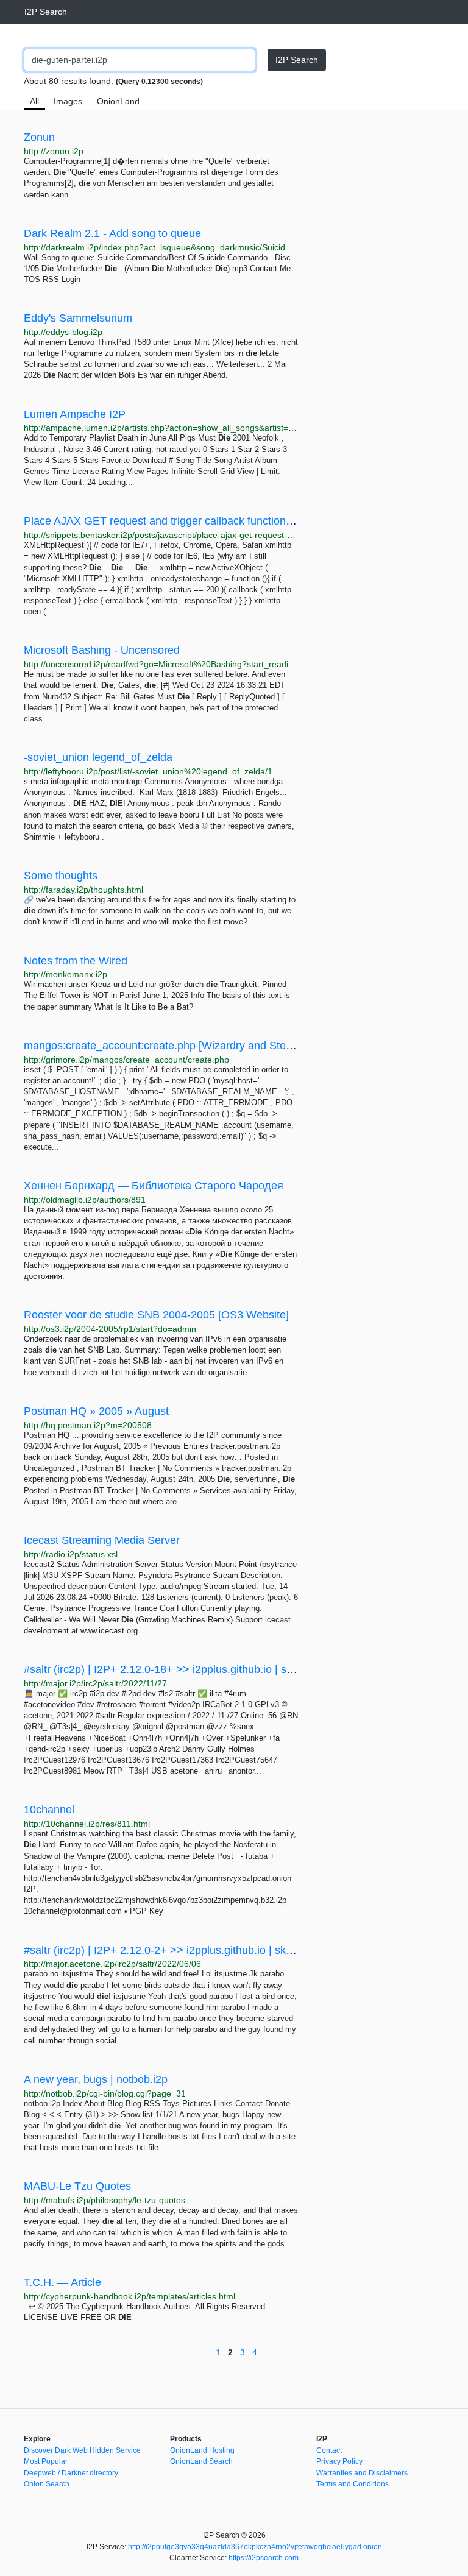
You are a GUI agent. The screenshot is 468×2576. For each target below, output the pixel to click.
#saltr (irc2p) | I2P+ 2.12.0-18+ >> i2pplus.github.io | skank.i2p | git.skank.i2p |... (218, 1669)
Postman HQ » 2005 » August (96, 1411)
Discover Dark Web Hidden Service (82, 2450)
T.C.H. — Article (62, 2282)
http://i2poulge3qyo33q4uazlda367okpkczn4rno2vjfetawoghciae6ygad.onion (255, 2547)
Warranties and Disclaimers (362, 2473)
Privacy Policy (339, 2461)
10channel (49, 1810)
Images (68, 101)
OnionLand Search (201, 2461)
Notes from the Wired (76, 961)
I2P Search (46, 12)
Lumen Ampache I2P (75, 414)
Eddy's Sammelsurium (78, 318)
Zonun (39, 137)
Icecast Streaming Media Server (102, 1540)
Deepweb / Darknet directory (71, 2473)
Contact (329, 2450)
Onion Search (47, 2484)
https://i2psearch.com (264, 2558)
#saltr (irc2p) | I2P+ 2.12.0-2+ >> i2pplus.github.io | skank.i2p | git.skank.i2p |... (215, 1950)
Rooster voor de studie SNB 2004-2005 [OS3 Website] (156, 1315)
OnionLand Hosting (202, 2450)
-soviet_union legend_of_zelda (98, 757)
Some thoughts (61, 876)
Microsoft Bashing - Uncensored (102, 650)
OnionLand (118, 101)
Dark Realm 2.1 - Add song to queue (112, 233)
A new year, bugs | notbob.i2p (96, 2079)
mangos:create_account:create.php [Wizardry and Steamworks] (178, 1046)
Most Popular (46, 2461)
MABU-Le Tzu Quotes (77, 2186)
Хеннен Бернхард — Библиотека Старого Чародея (154, 1186)
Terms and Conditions (353, 2484)
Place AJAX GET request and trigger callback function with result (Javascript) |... (218, 521)
